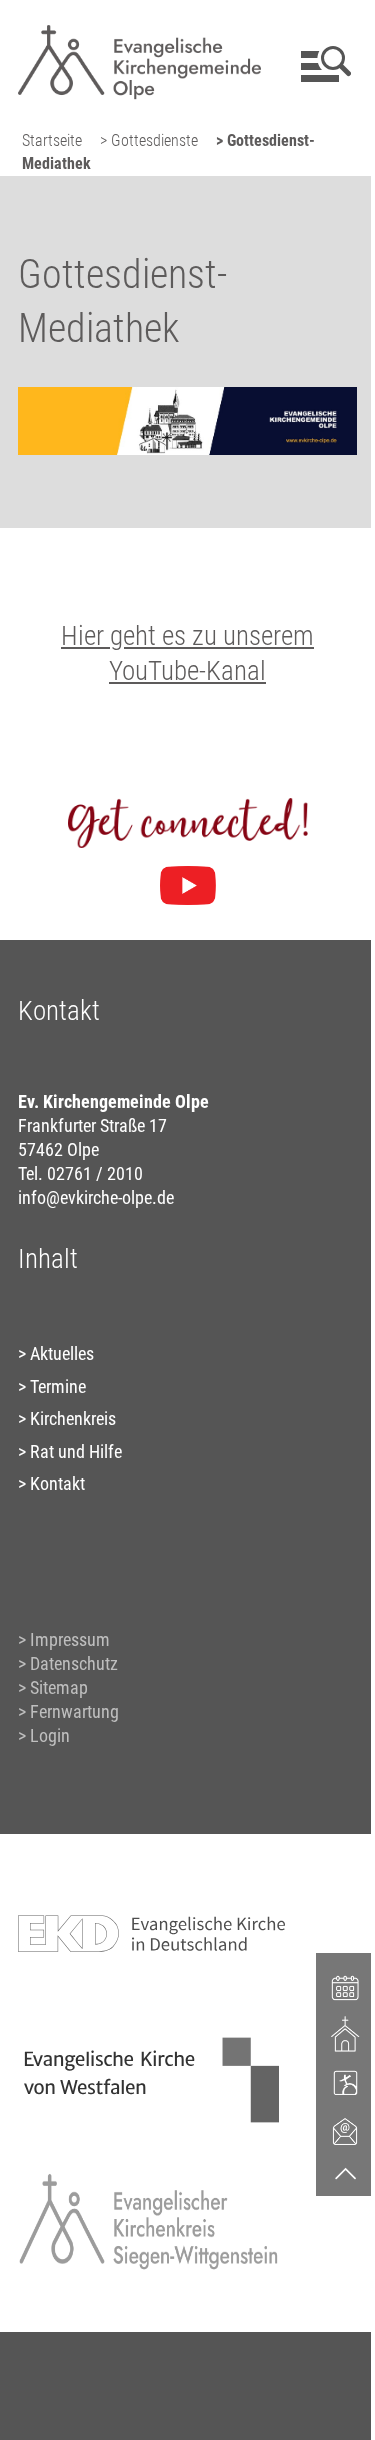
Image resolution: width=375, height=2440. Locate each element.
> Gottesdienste (149, 140)
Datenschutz (74, 1663)
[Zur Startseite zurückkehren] (140, 25)
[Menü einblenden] (322, 64)
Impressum (70, 1639)
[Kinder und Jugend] (346, 2082)
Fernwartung (74, 1711)
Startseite (52, 140)
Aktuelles (62, 1353)
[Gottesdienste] (346, 2034)
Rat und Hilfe (76, 1451)
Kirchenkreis (73, 1418)
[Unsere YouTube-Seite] (188, 886)
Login (50, 1735)
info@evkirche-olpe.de (96, 1197)
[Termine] (346, 1986)
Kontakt (57, 1483)
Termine (58, 1386)
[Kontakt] (346, 2131)
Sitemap (59, 1687)
